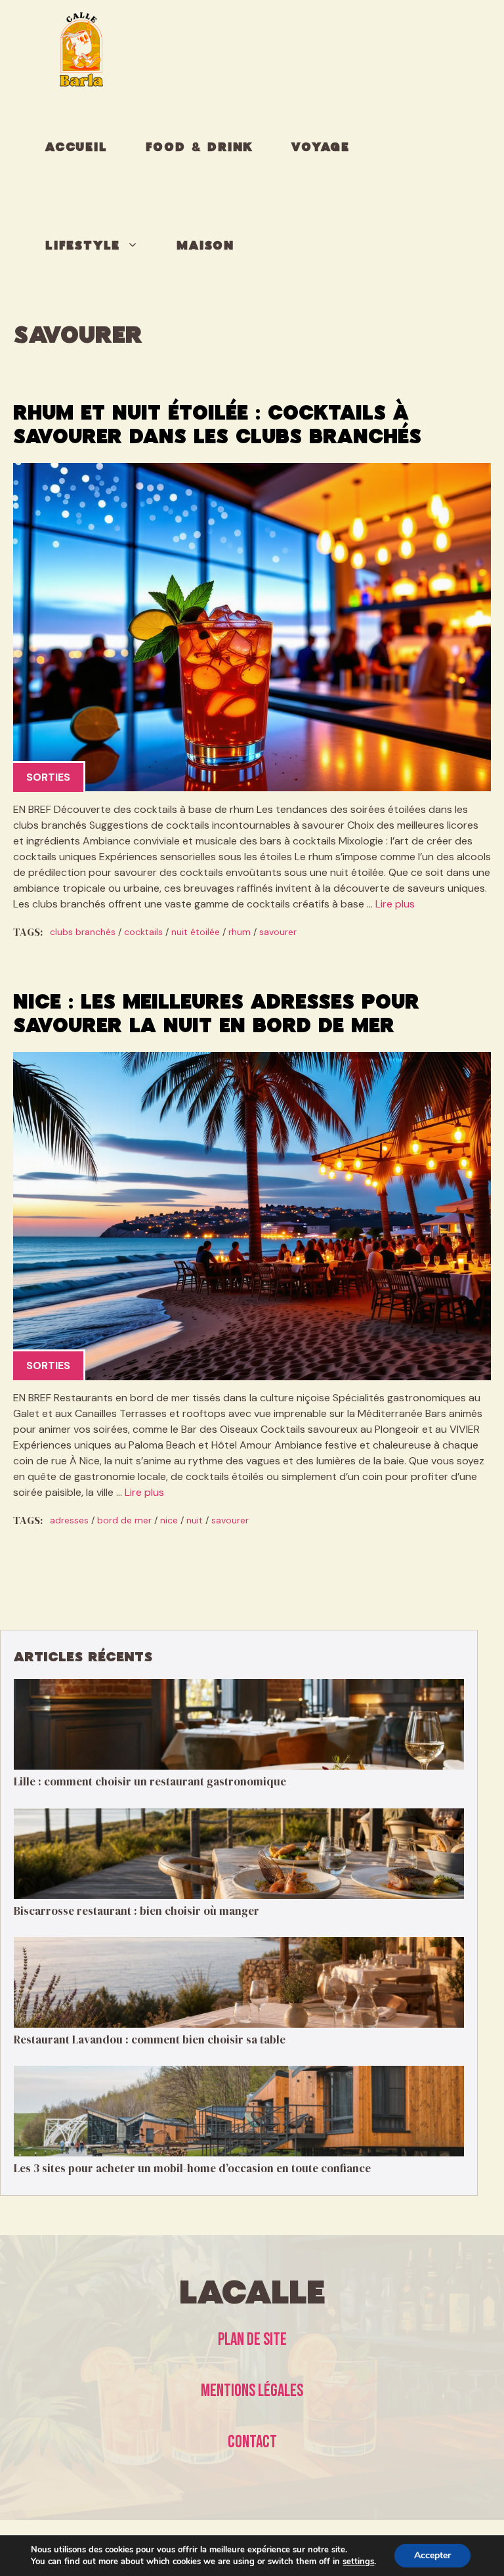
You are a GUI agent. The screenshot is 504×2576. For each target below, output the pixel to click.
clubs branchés (83, 932)
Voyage (321, 148)
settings (358, 2562)
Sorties (48, 777)
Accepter (432, 2555)
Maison (205, 246)
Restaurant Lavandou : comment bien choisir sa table (150, 2040)
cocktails (143, 932)
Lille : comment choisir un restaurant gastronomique (150, 1781)
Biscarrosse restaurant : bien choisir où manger (136, 1911)
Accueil (76, 148)
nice (169, 1520)
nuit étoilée (196, 932)
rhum (240, 932)
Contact (252, 2442)
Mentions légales (252, 2391)
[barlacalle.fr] (81, 49)
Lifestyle (83, 246)
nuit (195, 1520)
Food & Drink (200, 148)
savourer (278, 932)
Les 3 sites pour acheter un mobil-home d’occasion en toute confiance (192, 2168)
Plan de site (252, 2340)
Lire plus (395, 904)
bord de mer (124, 1520)
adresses (69, 1520)
